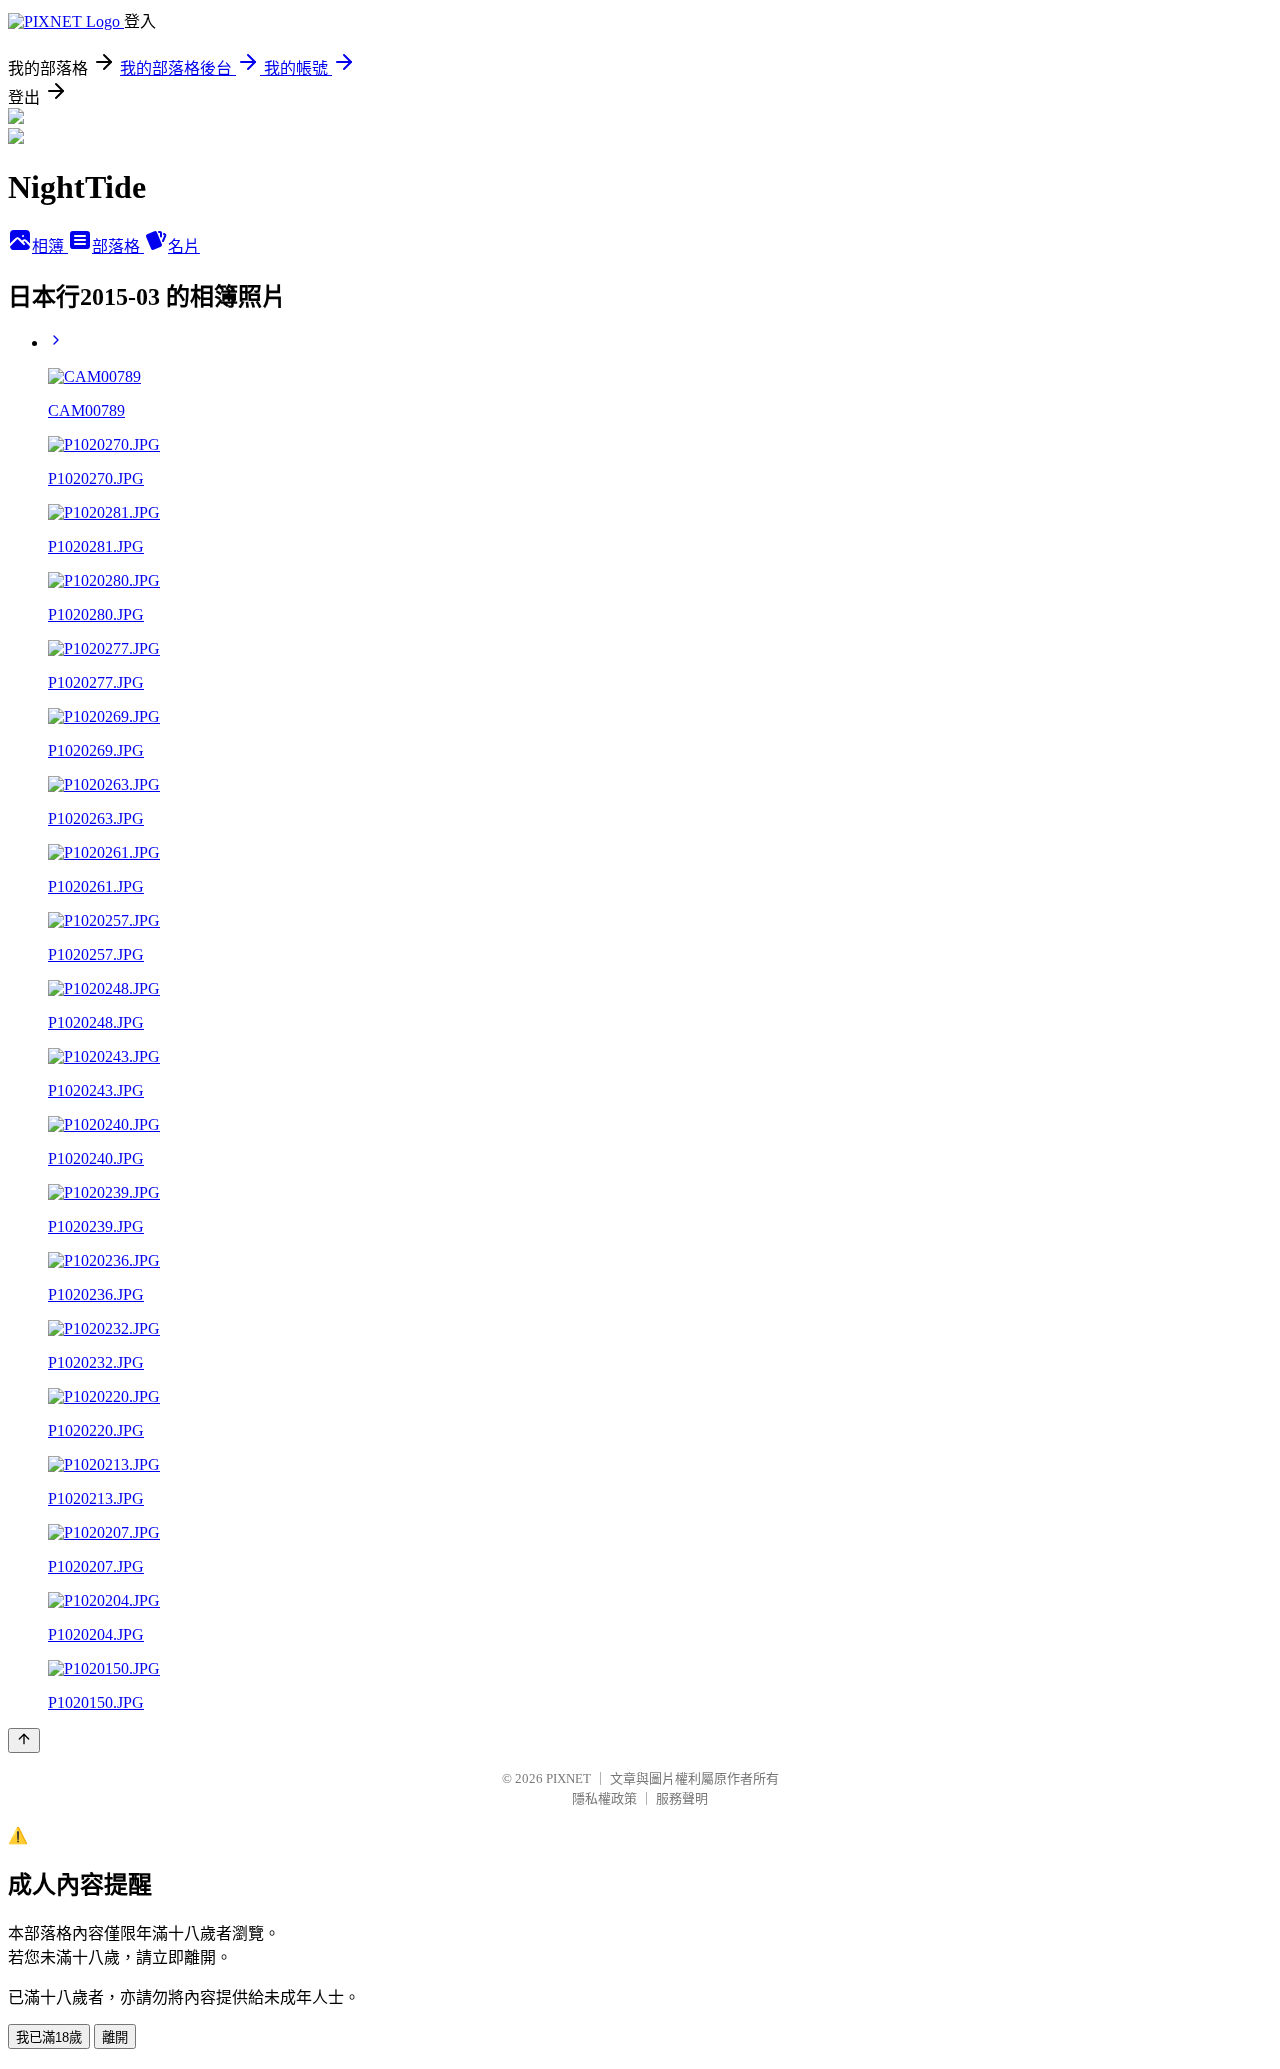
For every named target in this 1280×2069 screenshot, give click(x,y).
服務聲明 (682, 1798)
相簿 (50, 246)
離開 (115, 2037)
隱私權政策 (604, 1798)
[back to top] (24, 1740)
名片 (184, 246)
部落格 (118, 246)
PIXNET (568, 1778)
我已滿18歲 (49, 2037)
